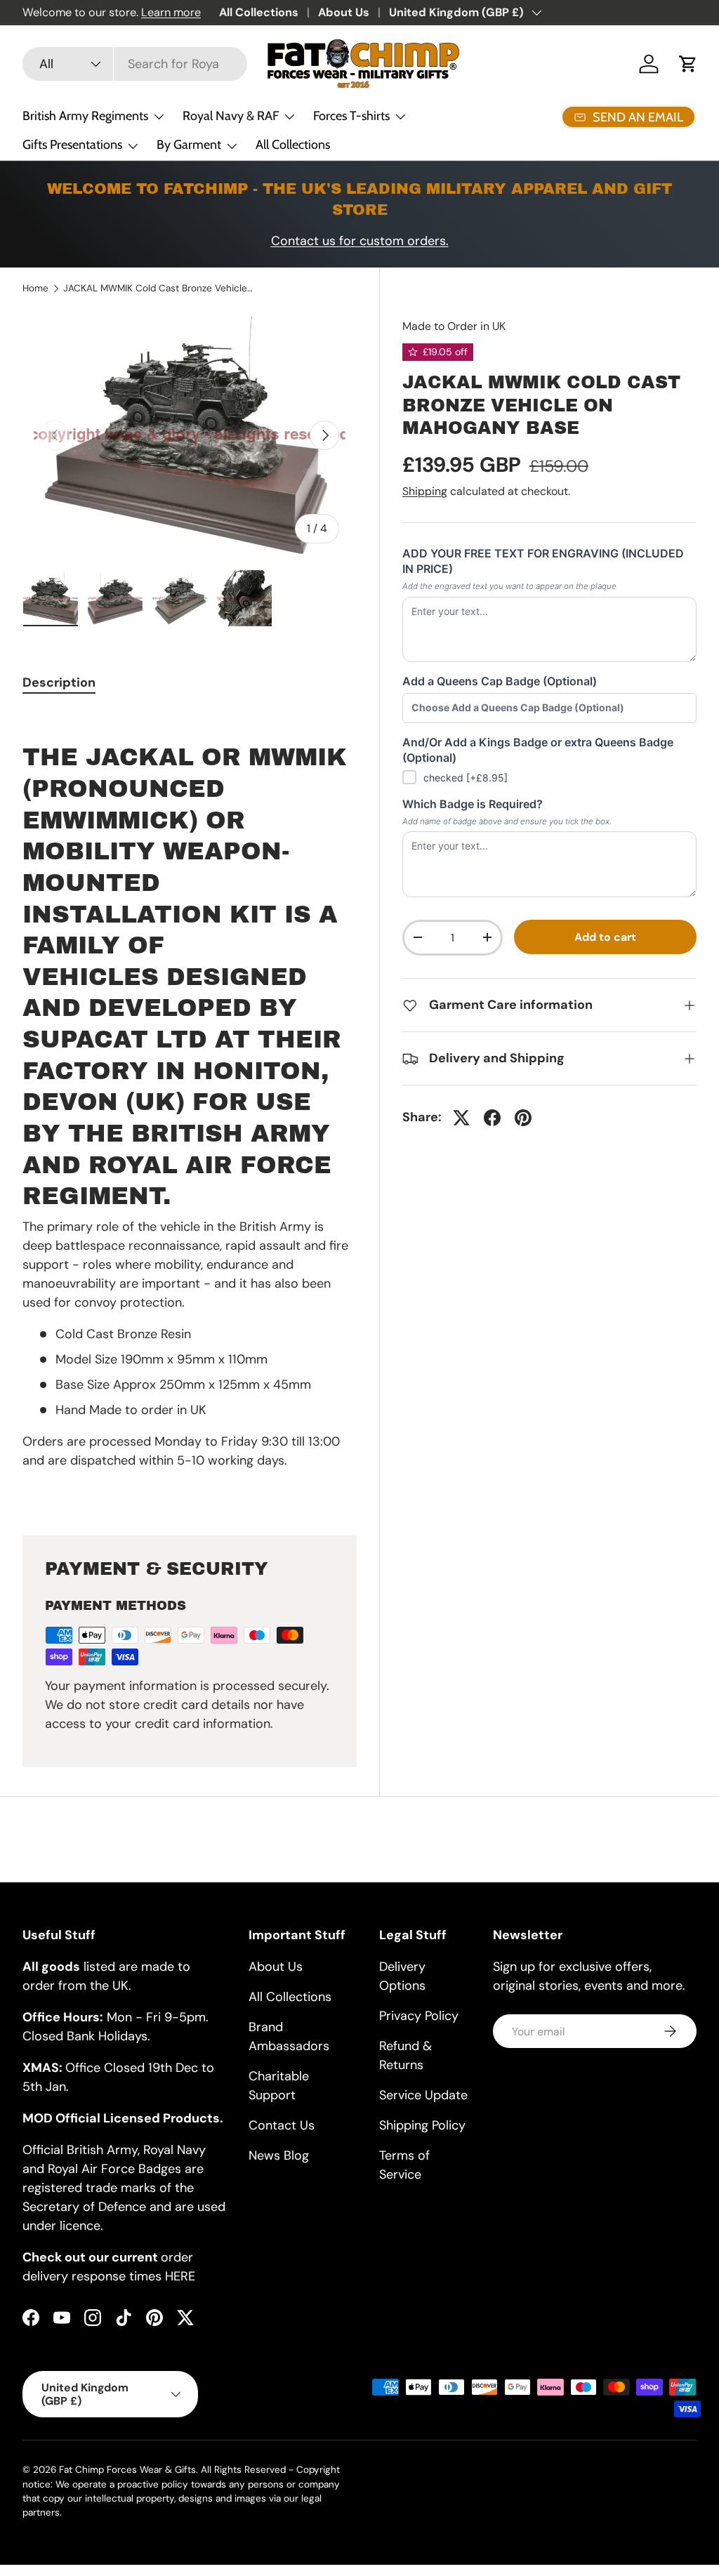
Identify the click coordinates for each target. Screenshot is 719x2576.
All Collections (259, 12)
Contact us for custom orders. (360, 241)
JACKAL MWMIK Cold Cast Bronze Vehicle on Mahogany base (158, 289)
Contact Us (282, 2125)
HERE (180, 2276)
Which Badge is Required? (473, 804)
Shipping (425, 491)
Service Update (423, 2095)
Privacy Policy (419, 2016)
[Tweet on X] (461, 1118)
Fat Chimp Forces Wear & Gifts (127, 2470)
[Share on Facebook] (492, 1118)
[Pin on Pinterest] (523, 1118)
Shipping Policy (422, 2125)
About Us (344, 12)
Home (35, 289)
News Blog (279, 2155)
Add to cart (605, 937)
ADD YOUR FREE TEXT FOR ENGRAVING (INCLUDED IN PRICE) (543, 561)
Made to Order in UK (454, 326)
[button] (688, 64)
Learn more (171, 12)
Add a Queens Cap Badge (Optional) (500, 681)
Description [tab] (59, 682)
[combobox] (135, 64)
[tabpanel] (190, 1106)
